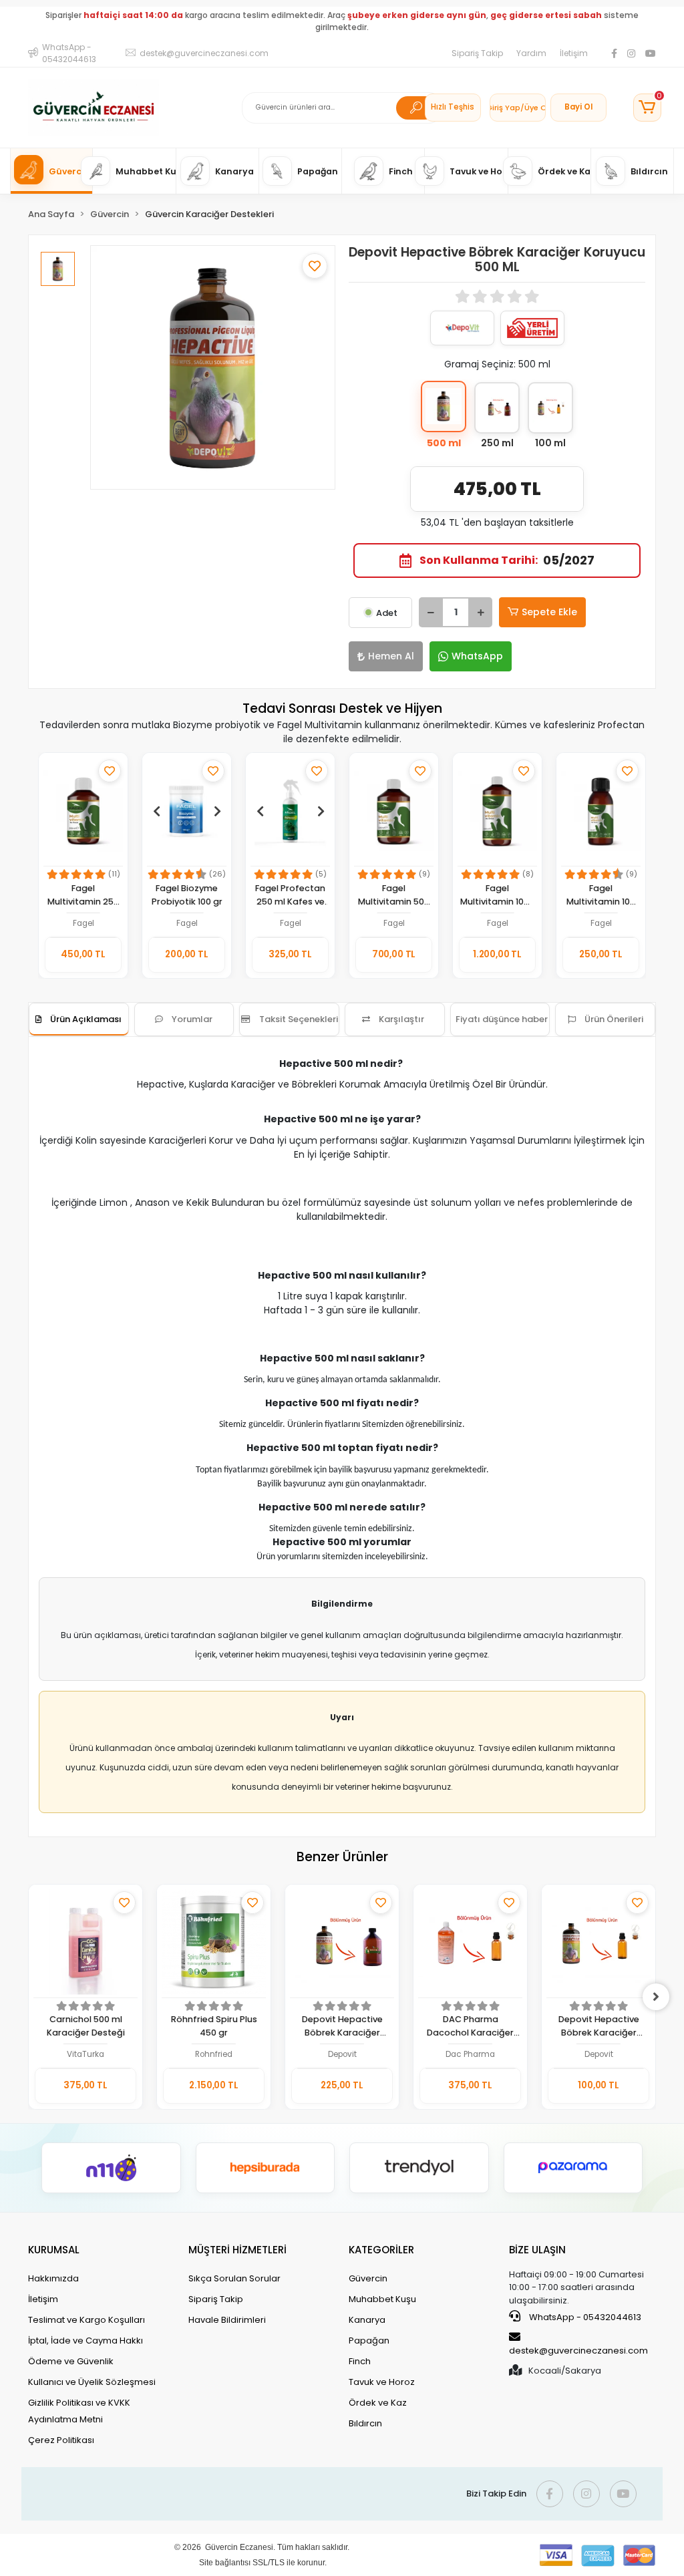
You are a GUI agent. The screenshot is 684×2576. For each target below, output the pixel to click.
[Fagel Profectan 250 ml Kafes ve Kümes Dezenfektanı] (290, 811)
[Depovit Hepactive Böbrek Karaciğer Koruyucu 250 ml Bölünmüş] (342, 1943)
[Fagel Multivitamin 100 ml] (601, 811)
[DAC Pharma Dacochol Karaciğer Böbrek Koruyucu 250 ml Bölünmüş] (470, 1943)
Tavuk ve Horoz (382, 2382)
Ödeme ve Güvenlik (71, 2361)
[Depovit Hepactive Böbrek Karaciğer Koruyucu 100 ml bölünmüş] (598, 1943)
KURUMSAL (54, 2250)
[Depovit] (462, 328)
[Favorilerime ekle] (315, 266)
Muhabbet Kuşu (382, 2299)
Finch (360, 2361)
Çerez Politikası (61, 2440)
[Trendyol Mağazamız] (419, 2168)
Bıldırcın (365, 2423)
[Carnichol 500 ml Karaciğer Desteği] (85, 1943)
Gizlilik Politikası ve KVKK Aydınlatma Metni (79, 2411)
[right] (656, 1997)
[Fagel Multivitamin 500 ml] (394, 811)
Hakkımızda (53, 2278)
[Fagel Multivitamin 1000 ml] (497, 811)
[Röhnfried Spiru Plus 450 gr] (214, 1943)
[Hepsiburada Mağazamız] (266, 2168)
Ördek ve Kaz (378, 2403)
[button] (647, 108)
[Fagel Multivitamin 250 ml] (83, 811)
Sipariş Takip (477, 53)
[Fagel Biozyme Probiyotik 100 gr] (187, 811)
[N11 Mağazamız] (111, 2168)
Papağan (369, 2341)
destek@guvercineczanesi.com (578, 2351)
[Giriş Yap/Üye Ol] (518, 108)
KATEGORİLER (381, 2250)
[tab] (79, 1019)
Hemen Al (391, 656)
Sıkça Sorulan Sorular (234, 2278)
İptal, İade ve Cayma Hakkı (85, 2341)
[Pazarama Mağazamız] (573, 2168)
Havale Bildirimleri (227, 2320)
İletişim (574, 53)
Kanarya (367, 2320)
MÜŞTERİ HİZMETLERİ (237, 2250)
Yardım (531, 53)
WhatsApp (477, 656)
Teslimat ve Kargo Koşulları (87, 2320)
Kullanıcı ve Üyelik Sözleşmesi (92, 2382)
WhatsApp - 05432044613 (584, 2317)
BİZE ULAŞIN (537, 2250)
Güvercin (368, 2278)
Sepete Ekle (549, 612)
